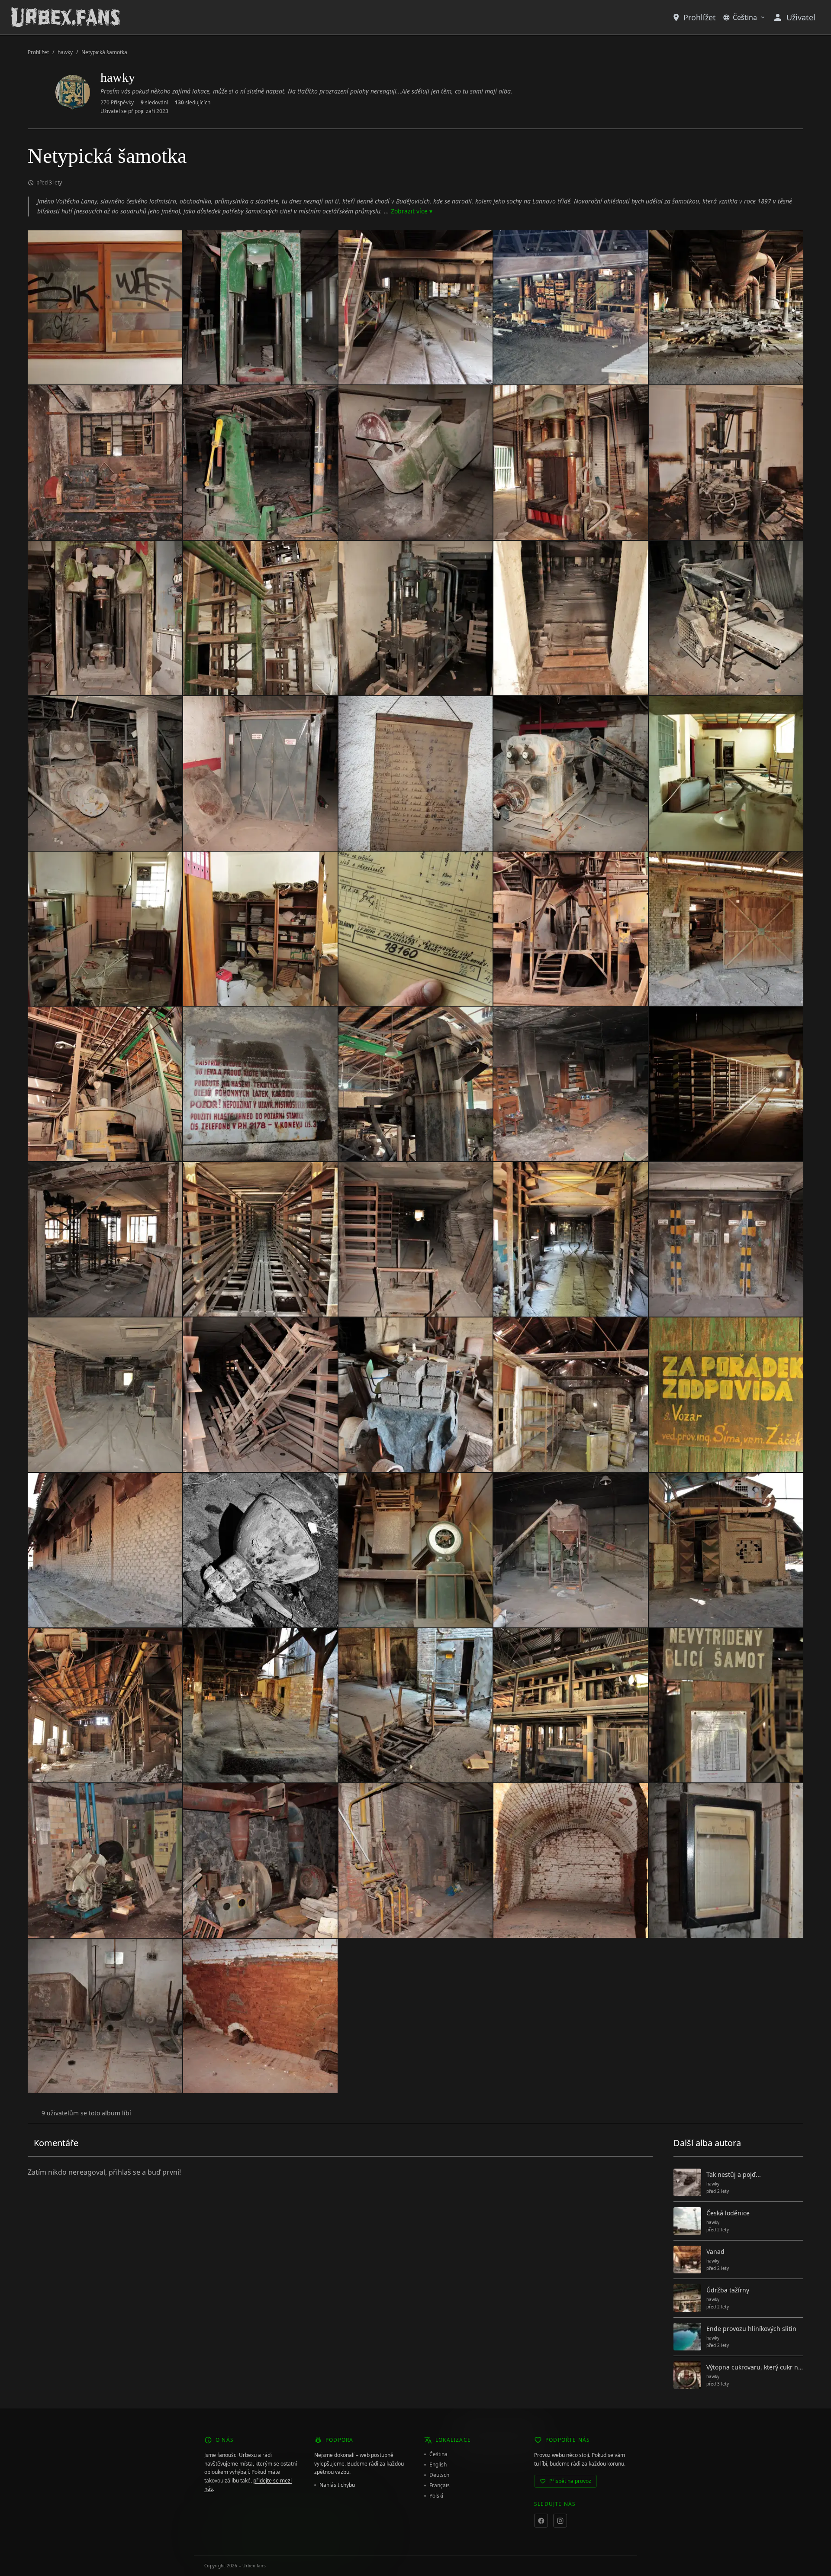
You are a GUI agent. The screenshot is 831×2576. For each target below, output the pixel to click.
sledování (154, 103)
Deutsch (439, 2475)
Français (440, 2486)
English (438, 2465)
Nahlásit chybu (337, 2485)
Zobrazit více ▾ (412, 211)
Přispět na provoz (570, 2481)
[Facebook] (541, 2521)
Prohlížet (700, 17)
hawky (65, 52)
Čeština (745, 17)
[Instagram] (560, 2521)
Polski (436, 2496)
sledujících (193, 103)
